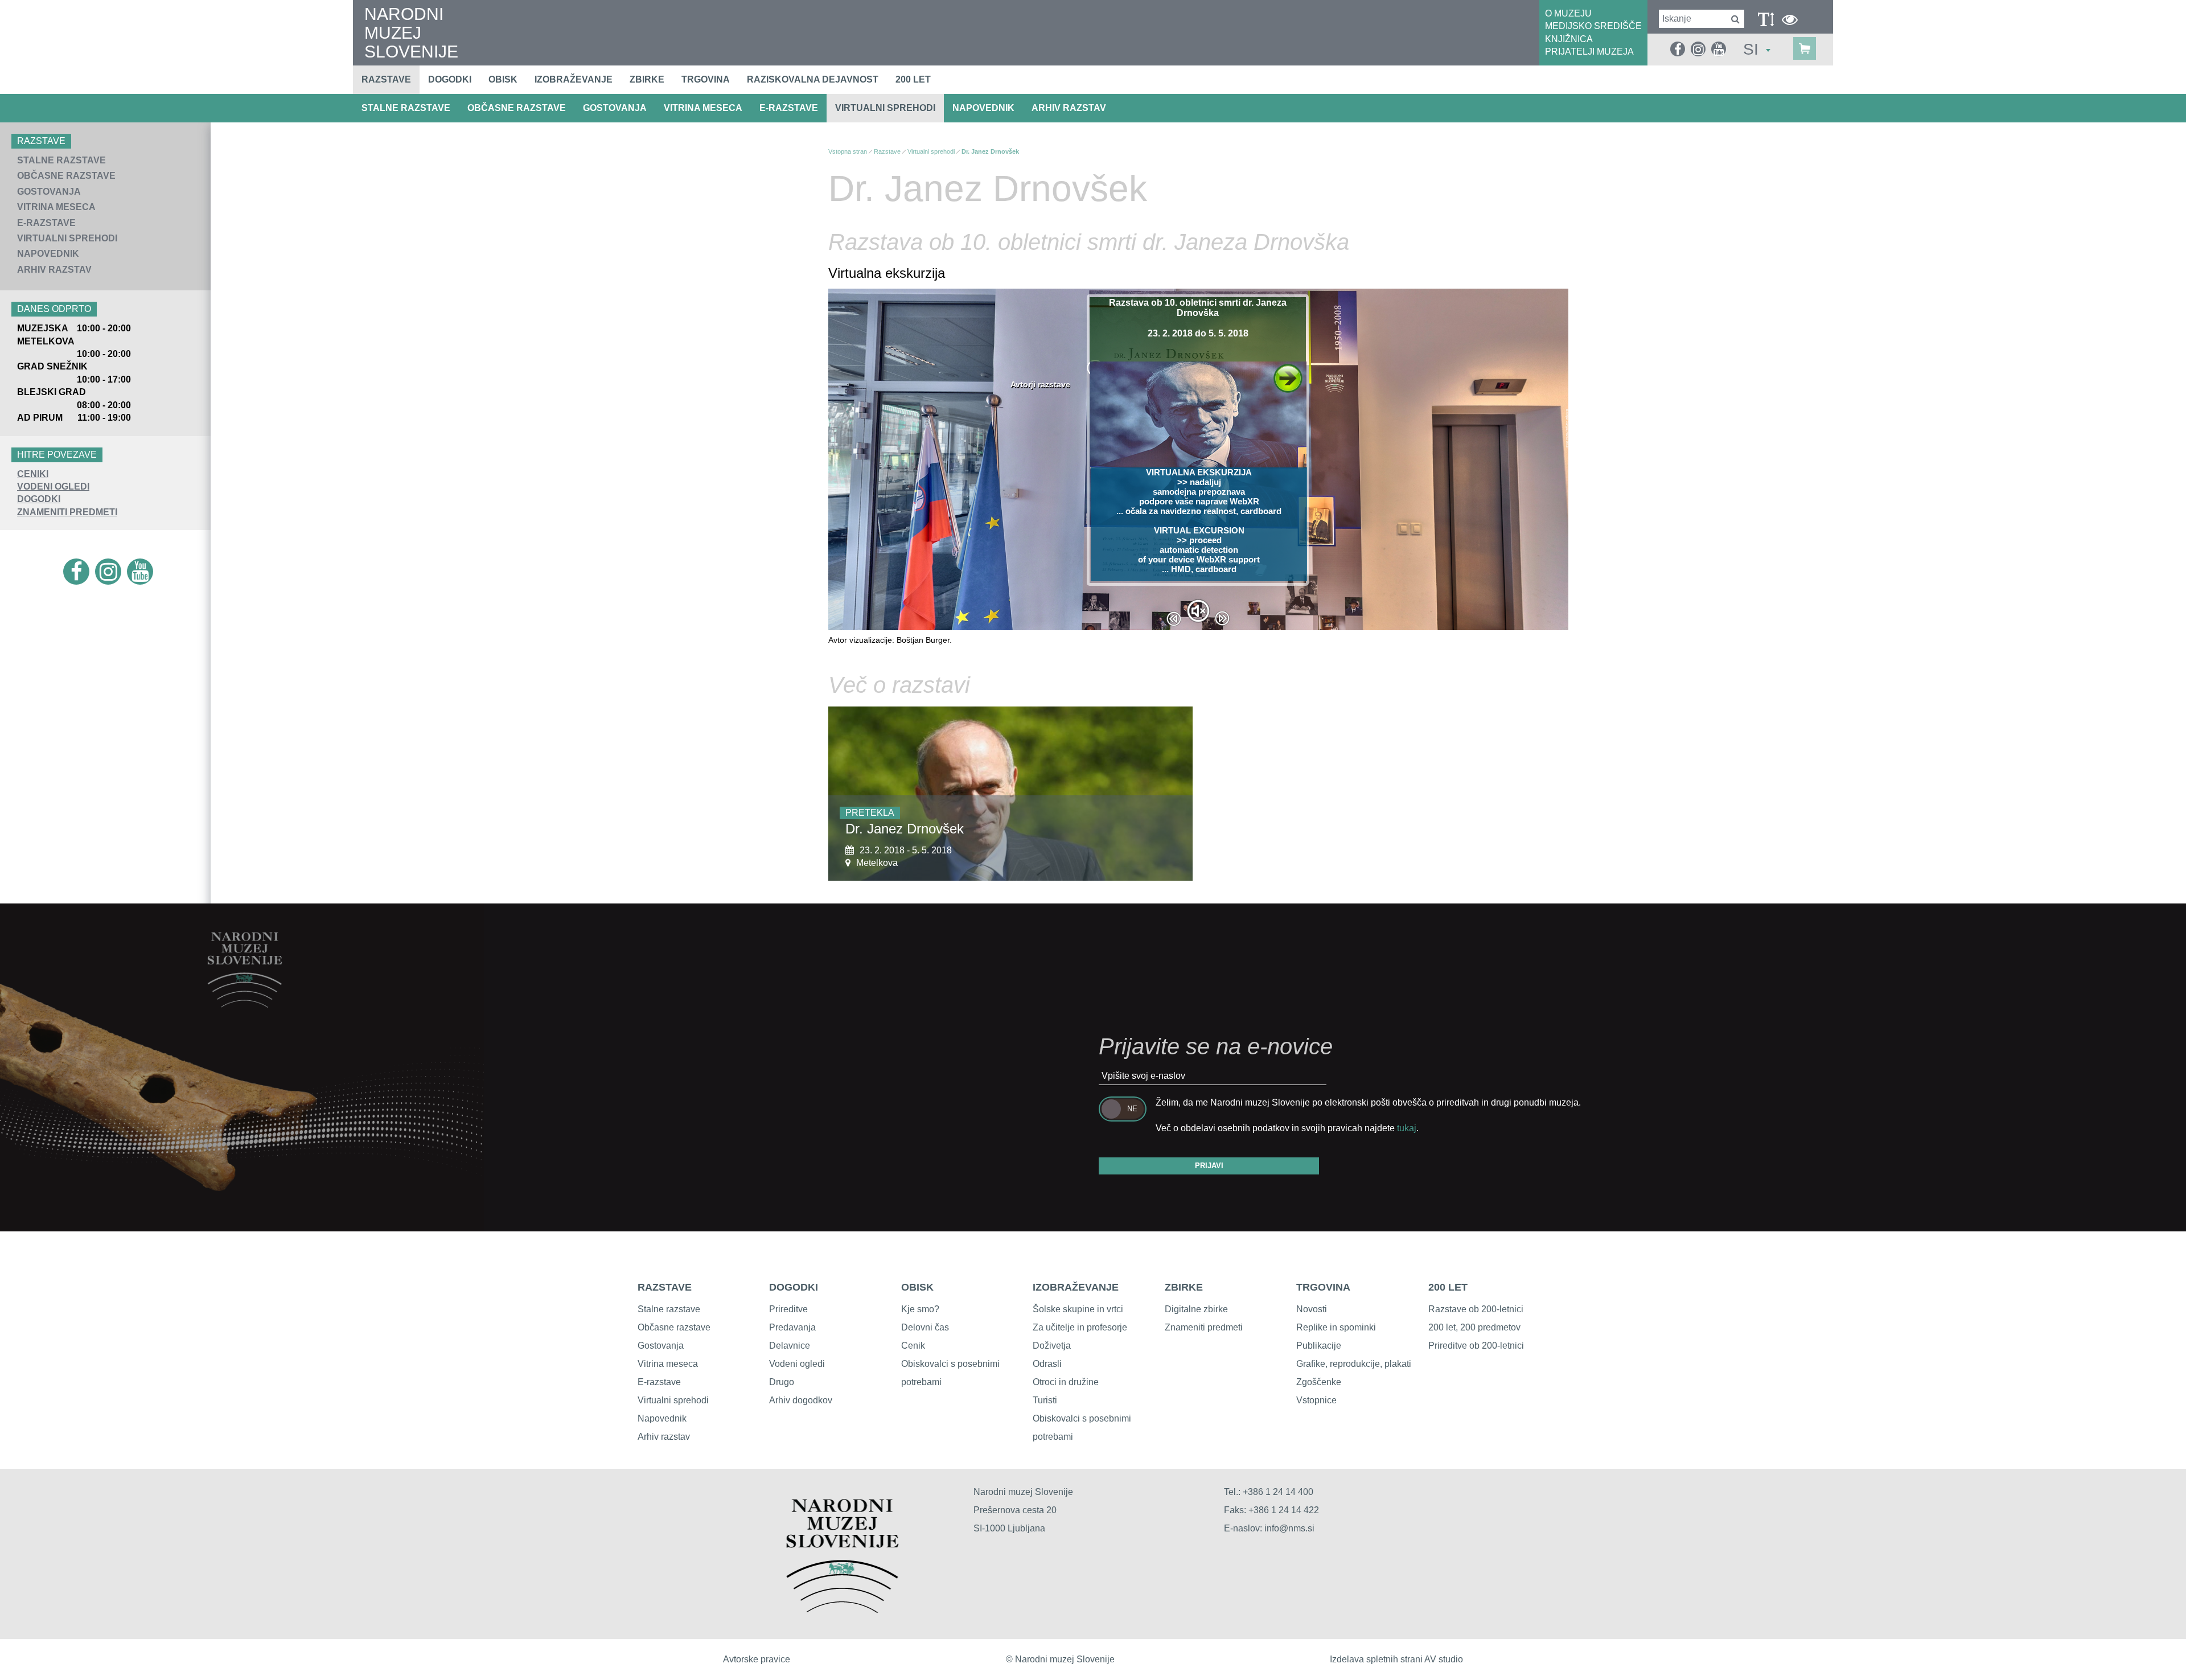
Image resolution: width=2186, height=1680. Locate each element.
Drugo (782, 1382)
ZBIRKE (1184, 1287)
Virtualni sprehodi (885, 108)
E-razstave (789, 108)
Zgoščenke (1319, 1382)
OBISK (917, 1287)
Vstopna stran (848, 151)
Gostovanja (615, 108)
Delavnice (790, 1346)
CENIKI (33, 474)
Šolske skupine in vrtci (1078, 1309)
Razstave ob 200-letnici (1476, 1309)
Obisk (503, 79)
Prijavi (1209, 1166)
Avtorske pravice (757, 1659)
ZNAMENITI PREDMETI (67, 512)
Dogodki (450, 79)
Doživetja (1052, 1346)
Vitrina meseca (703, 108)
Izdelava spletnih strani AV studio (1396, 1659)
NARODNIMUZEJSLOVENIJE (411, 33)
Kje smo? (920, 1309)
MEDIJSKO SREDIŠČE (1593, 26)
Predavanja (792, 1327)
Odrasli (1047, 1364)
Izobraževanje (574, 79)
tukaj (1407, 1128)
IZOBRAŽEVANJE (1076, 1287)
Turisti (1045, 1400)
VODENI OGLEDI (53, 486)
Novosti (1312, 1309)
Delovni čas (925, 1327)
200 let (913, 79)
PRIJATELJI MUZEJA (1589, 52)
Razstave (386, 79)
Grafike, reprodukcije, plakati (1354, 1364)
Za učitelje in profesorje (1080, 1327)
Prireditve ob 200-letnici (1476, 1346)
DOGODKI (39, 499)
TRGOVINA (1323, 1287)
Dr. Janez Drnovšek (990, 151)
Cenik (913, 1346)
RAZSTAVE (665, 1287)
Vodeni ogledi (797, 1364)
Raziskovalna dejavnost (813, 79)
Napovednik (983, 108)
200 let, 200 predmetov (1474, 1327)
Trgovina (706, 79)
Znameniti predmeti (1204, 1327)
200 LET (1448, 1287)
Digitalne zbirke (1196, 1309)
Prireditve (788, 1309)
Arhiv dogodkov (801, 1400)
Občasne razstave (517, 108)
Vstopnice (1316, 1400)
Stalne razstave (406, 108)
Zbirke (647, 79)
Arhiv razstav (1069, 108)
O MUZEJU (1568, 13)
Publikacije (1319, 1346)
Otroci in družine (1066, 1382)
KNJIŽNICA (1569, 39)
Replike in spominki (1336, 1327)
